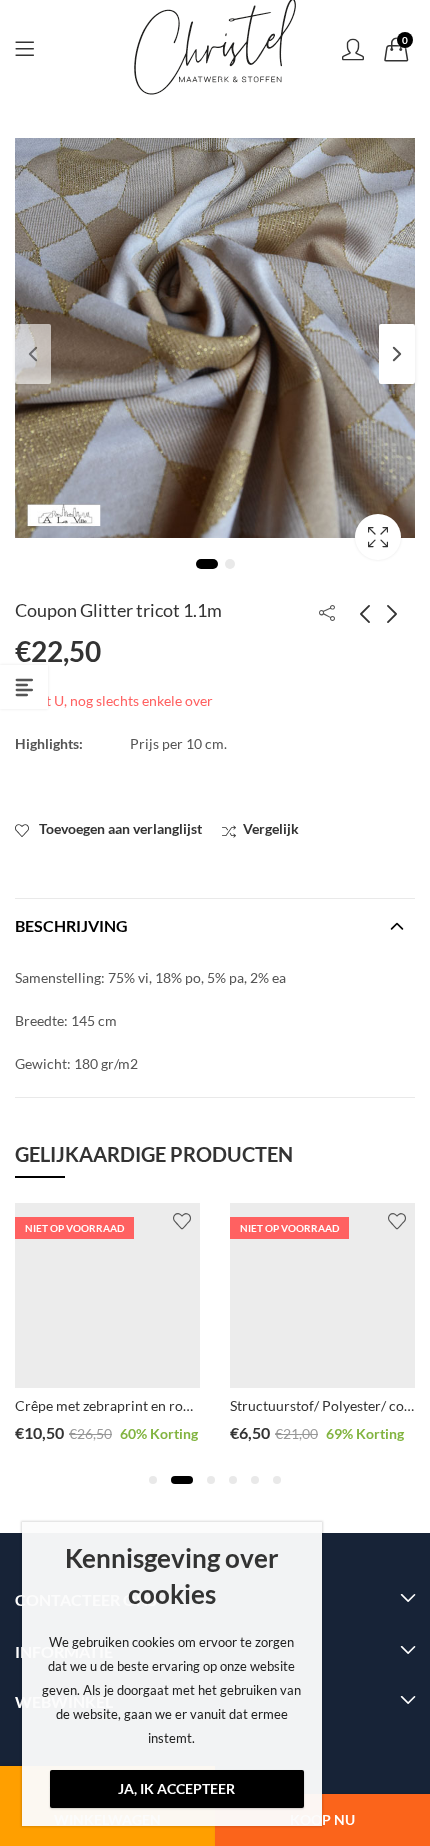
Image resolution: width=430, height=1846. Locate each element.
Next (397, 354)
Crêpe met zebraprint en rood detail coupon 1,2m (168, 1405)
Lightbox (378, 537)
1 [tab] (207, 564)
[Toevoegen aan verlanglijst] (182, 1221)
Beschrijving (71, 925)
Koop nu (322, 1819)
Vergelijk (271, 828)
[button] (153, 1480)
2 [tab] (230, 564)
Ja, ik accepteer (176, 1788)
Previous (33, 354)
